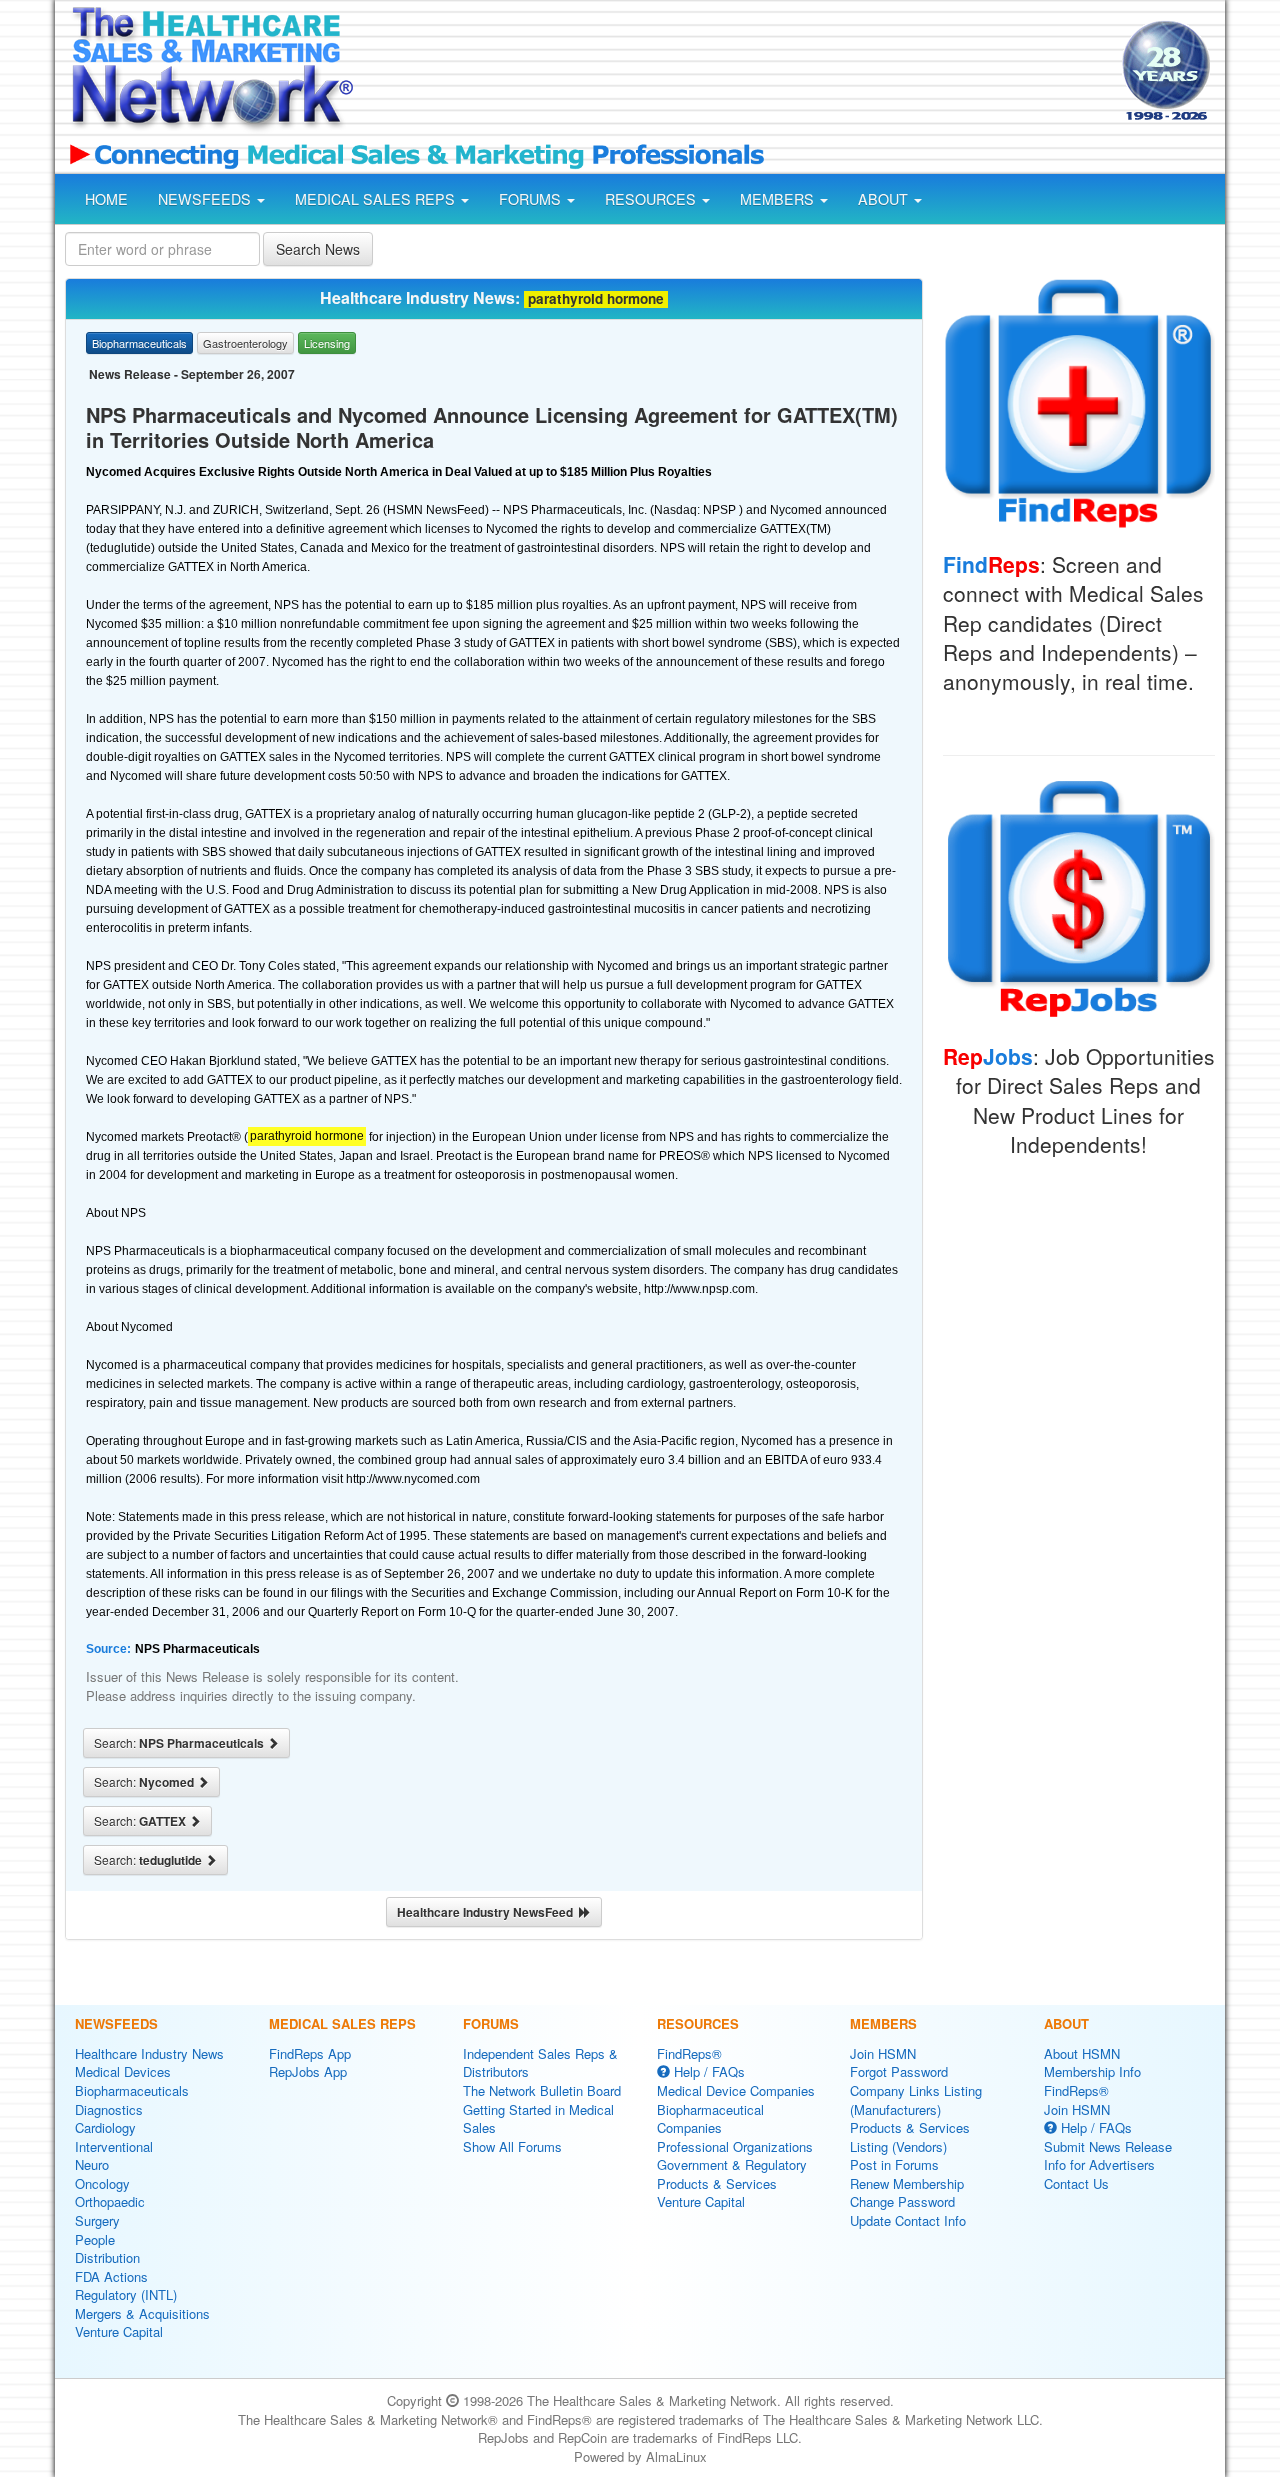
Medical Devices (123, 2071)
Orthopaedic (110, 2201)
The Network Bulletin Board (542, 2090)
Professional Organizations (735, 2146)
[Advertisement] (736, 73)
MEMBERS (779, 199)
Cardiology (105, 2127)
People (95, 2239)
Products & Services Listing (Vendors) (910, 2137)
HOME (106, 199)
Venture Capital (119, 2331)
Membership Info (1092, 2071)
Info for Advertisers (1099, 2164)
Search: (180, 1743)
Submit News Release (1108, 2146)
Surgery (97, 2220)
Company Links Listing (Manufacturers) (916, 2100)
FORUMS (532, 199)
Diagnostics (109, 2109)
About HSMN (1082, 2053)
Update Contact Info (908, 2220)
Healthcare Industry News (149, 2053)
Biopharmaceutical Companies (710, 2119)
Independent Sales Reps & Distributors (540, 2063)
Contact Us (1076, 2183)
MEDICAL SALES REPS (377, 199)
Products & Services (717, 2183)
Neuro (92, 2164)
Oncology (102, 2183)
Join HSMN (883, 2053)
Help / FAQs (707, 2071)
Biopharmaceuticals (132, 2090)
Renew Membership (907, 2183)
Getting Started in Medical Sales (538, 2119)
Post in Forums (894, 2164)
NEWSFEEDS (206, 199)
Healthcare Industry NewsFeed (488, 1912)
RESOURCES (652, 199)
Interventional (114, 2146)
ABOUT (885, 199)
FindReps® (689, 2053)
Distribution (107, 2257)
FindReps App (310, 2053)
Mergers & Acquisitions (142, 2313)
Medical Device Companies (736, 2090)
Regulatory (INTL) (126, 2294)
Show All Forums (512, 2146)
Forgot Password (899, 2071)
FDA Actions (111, 2276)
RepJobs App (308, 2071)
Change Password (902, 2201)
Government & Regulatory (732, 2164)
